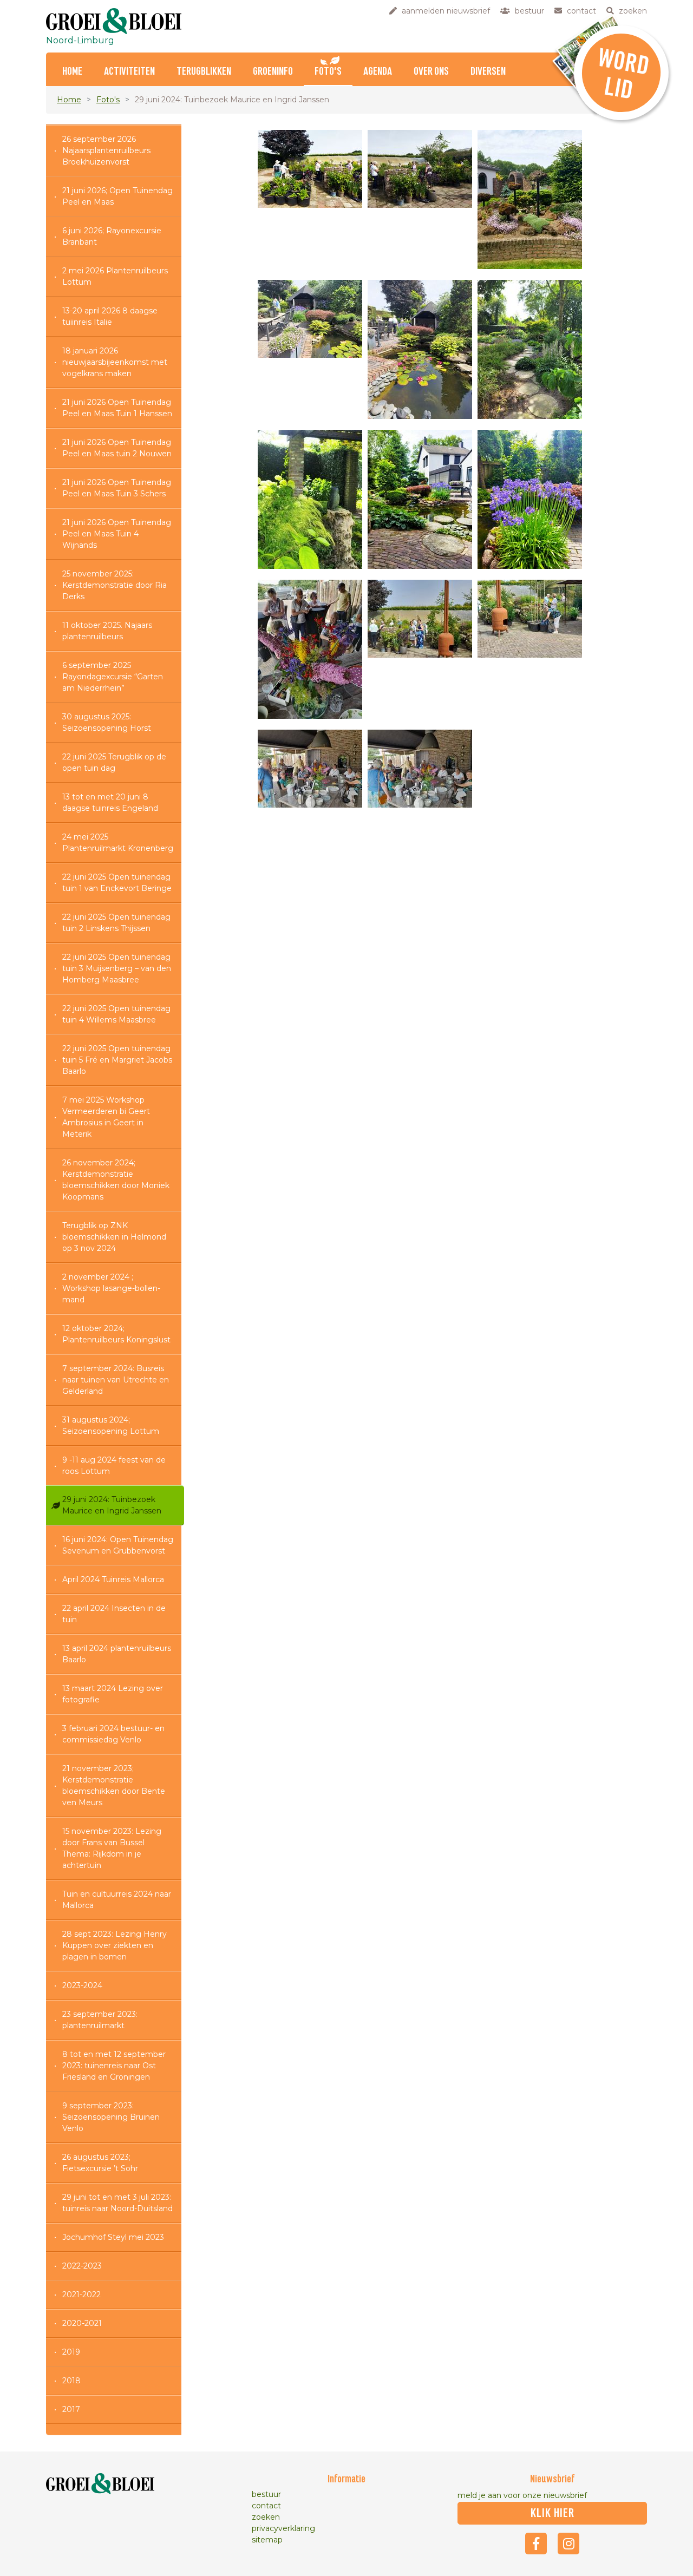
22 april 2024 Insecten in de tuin (114, 1614)
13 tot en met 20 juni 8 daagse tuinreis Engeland (110, 802)
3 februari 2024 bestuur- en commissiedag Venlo (113, 1734)
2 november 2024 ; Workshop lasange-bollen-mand (111, 1288)
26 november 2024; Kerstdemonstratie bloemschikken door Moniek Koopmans (116, 1180)
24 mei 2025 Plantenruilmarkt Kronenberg (118, 843)
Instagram (568, 2544)
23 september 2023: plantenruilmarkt (100, 2020)
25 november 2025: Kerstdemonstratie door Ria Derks (115, 585)
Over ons (431, 72)
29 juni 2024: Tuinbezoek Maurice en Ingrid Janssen (112, 1505)
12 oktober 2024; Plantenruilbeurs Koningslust (116, 1334)
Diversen (488, 72)
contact (266, 2506)
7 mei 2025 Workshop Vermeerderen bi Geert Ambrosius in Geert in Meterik (106, 1117)
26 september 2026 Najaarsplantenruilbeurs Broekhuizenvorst (106, 150)
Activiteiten (129, 72)
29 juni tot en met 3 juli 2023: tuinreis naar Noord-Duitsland (117, 2203)
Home (72, 72)
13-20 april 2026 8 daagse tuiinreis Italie (110, 316)
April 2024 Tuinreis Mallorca (113, 1579)
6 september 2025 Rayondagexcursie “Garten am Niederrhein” (113, 677)
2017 (71, 2409)
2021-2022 (81, 2295)
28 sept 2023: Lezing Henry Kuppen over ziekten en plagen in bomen (115, 1945)
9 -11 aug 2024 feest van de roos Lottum (114, 1466)
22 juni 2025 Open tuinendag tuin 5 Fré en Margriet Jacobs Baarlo (117, 1060)
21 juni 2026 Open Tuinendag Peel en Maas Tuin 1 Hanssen (117, 408)
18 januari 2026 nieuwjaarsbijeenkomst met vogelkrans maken (115, 362)
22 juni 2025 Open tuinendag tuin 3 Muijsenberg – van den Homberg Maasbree (117, 968)
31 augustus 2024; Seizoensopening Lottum (111, 1425)
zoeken (266, 2517)
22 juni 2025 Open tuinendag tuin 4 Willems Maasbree (116, 1014)
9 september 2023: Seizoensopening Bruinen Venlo (111, 2117)
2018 (71, 2381)
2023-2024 (82, 1985)
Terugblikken (204, 72)
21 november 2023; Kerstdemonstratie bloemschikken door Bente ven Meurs (114, 1785)
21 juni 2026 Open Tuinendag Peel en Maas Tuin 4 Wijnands (117, 534)
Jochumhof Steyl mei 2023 (113, 2237)
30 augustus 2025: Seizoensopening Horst (107, 722)
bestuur (266, 2494)
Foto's (328, 72)
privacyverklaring (283, 2528)
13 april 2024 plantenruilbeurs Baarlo (117, 1654)
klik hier (553, 2513)
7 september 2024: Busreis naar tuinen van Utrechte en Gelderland (116, 1380)
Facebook (536, 2544)
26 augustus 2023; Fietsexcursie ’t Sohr (100, 2163)
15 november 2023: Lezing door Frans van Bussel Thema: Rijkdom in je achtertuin (112, 1848)
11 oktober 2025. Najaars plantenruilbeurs (107, 631)
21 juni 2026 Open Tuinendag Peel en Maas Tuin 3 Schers (117, 488)
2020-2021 (82, 2323)
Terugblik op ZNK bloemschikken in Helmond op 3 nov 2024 (114, 1237)
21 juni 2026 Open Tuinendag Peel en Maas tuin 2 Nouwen (117, 448)
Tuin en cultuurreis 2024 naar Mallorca (117, 1900)
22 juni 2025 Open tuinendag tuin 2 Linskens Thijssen (116, 923)
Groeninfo (273, 72)
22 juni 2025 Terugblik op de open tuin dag (114, 762)
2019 (71, 2352)
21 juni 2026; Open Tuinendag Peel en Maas (117, 196)
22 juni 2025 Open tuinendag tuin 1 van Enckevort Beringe (117, 883)
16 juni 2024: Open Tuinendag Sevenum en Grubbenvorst (118, 1545)
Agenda (378, 72)
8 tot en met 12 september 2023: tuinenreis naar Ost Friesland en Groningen (114, 2066)
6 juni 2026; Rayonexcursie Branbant (112, 236)
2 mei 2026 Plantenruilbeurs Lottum (115, 276)
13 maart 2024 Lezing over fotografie (113, 1694)
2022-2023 (82, 2266)
